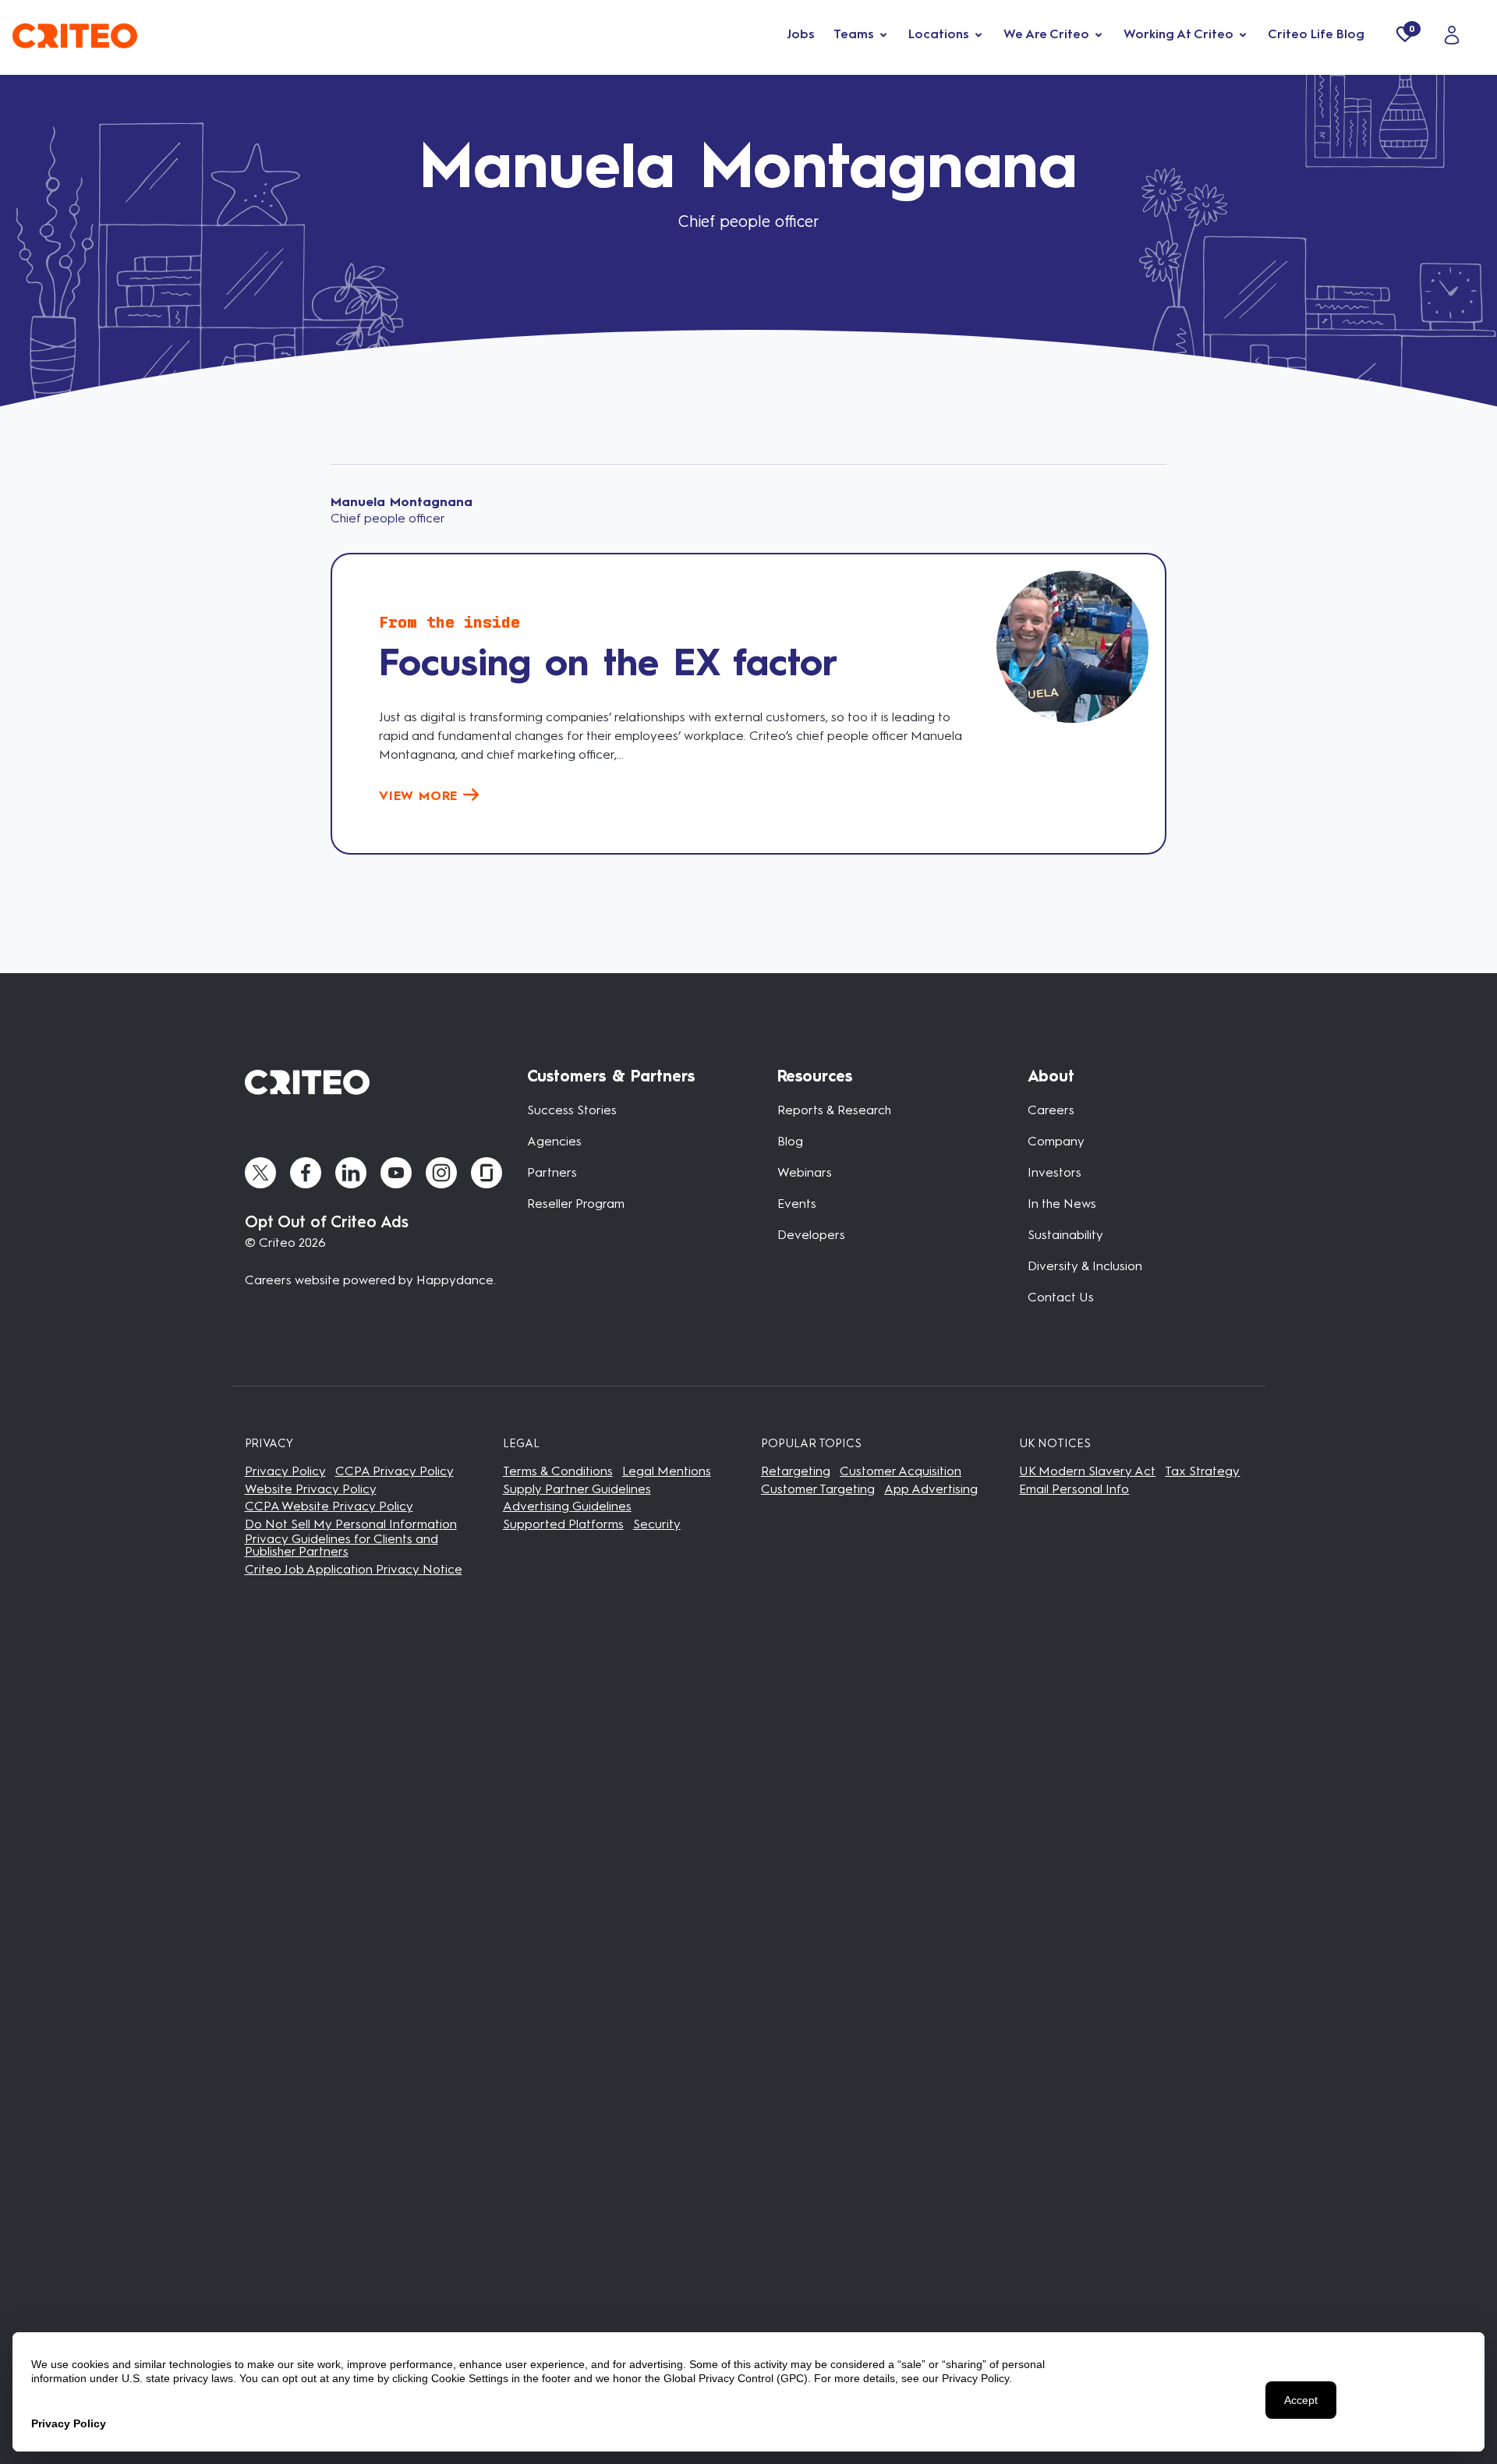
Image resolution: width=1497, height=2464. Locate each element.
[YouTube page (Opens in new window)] (396, 1173)
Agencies (554, 1141)
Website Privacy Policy (311, 1489)
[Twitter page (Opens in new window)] (260, 1173)
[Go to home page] (75, 34)
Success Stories (572, 1110)
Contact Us (1061, 1297)
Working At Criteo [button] (1178, 34)
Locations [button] (939, 34)
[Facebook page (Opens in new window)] (306, 1173)
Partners (552, 1172)
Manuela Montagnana (402, 502)
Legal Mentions (667, 1471)
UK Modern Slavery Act (1087, 1471)
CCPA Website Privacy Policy (329, 1506)
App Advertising (931, 1489)
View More (421, 796)
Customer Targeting (818, 1489)
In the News (1062, 1204)
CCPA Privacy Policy (395, 1471)
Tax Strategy (1202, 1471)
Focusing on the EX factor (608, 662)
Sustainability (1065, 1235)
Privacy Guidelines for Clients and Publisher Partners (342, 1545)
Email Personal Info (1074, 1489)
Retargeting (796, 1471)
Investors (1055, 1172)
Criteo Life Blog (1316, 34)
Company (1056, 1141)
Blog (790, 1141)
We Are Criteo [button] (1046, 34)
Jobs (801, 34)
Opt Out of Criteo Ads (327, 1222)
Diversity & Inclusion (1085, 1266)
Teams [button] (854, 34)
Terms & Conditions (558, 1471)
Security (657, 1524)
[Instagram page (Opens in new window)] (441, 1173)
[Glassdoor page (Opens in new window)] (487, 1173)
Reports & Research (834, 1110)
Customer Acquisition (901, 1471)
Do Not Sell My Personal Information (351, 1524)
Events (797, 1204)
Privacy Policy (285, 1471)
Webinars (805, 1172)
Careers (1051, 1110)
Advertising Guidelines (567, 1506)
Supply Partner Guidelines (577, 1489)
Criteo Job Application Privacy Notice (354, 1569)
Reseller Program (576, 1204)
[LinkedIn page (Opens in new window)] (351, 1173)
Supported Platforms (563, 1524)
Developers (811, 1235)
